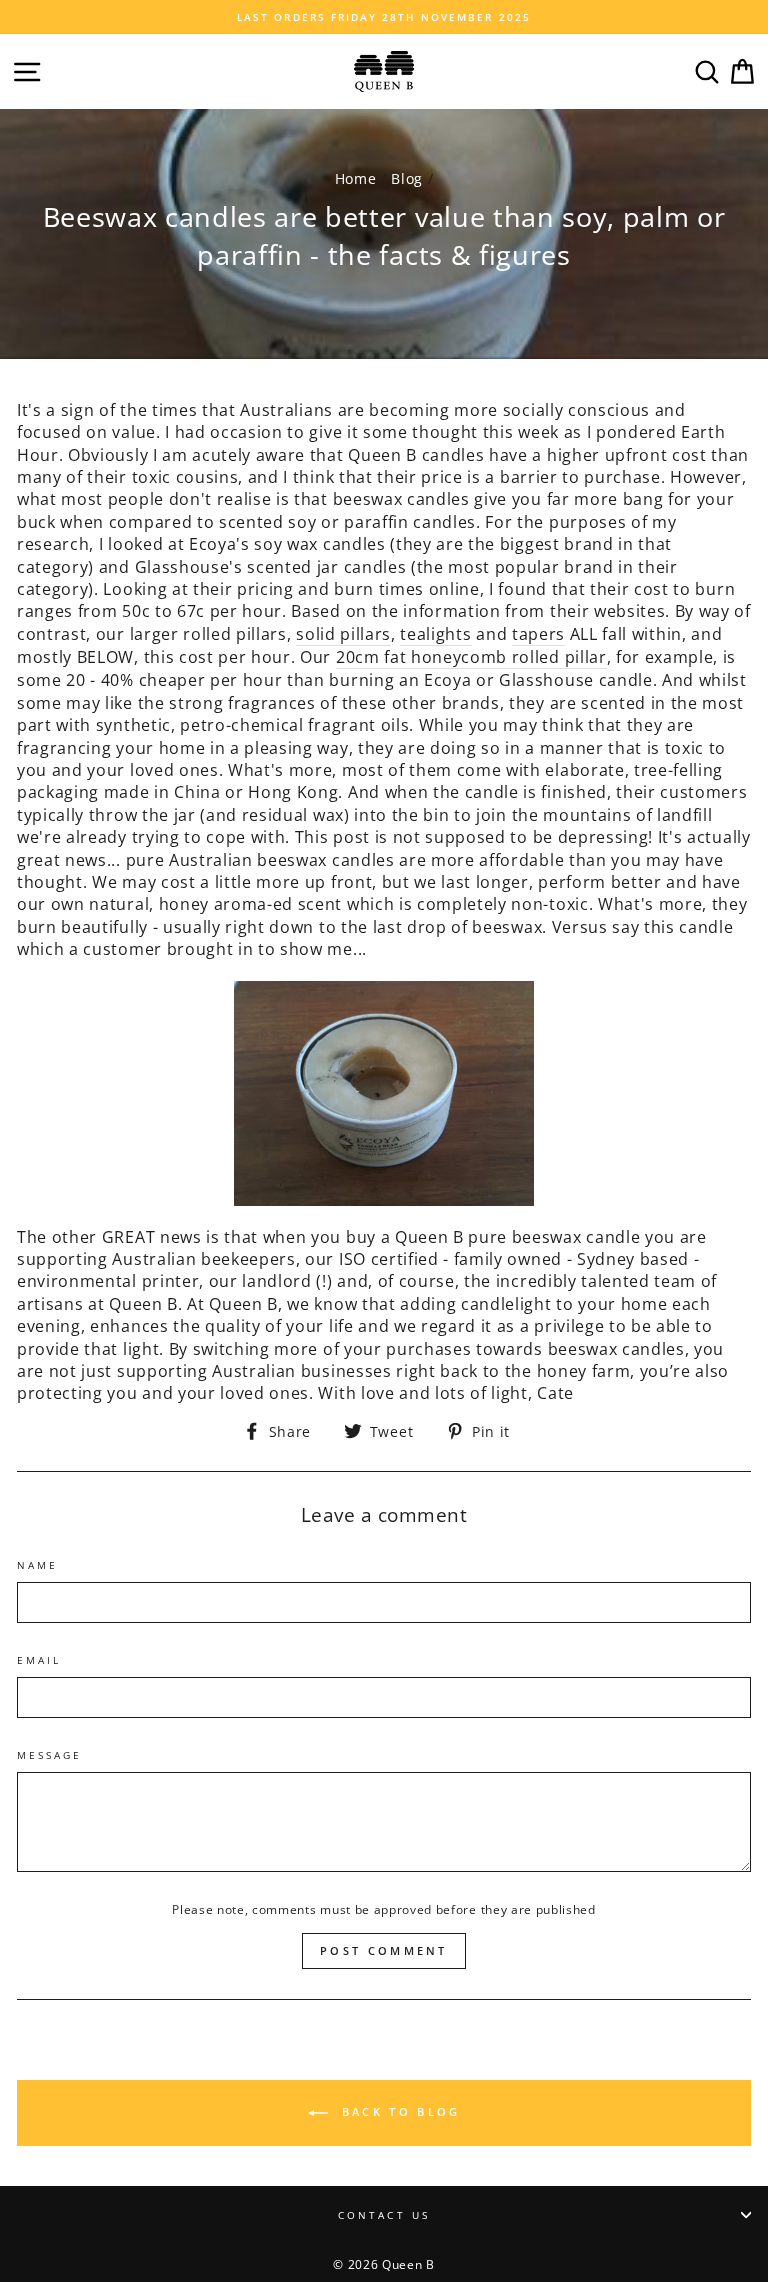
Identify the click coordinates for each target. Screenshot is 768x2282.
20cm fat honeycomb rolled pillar (471, 657)
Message (49, 1755)
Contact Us (384, 2215)
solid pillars (343, 634)
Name (37, 1565)
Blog (407, 178)
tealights (435, 634)
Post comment (384, 1950)
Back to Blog (398, 2111)
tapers (538, 634)
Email (39, 1660)
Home (356, 178)
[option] (384, 17)
